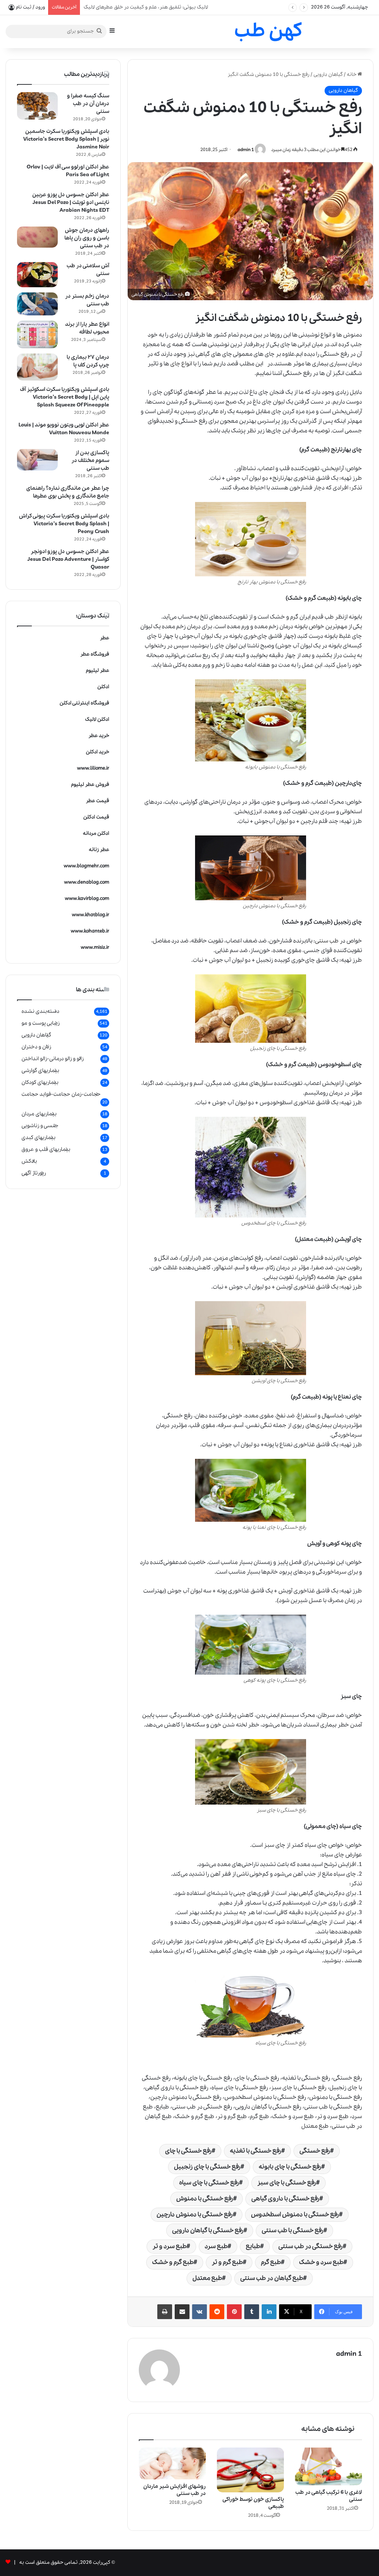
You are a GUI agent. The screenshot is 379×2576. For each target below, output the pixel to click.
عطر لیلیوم (98, 671)
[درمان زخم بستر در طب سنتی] (37, 304)
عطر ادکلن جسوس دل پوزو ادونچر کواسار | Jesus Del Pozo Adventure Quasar (68, 559)
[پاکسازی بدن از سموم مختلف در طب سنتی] (37, 460)
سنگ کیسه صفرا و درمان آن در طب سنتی (88, 104)
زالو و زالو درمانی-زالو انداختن (53, 1059)
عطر (105, 638)
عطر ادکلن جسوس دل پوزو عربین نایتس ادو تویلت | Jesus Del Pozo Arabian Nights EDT (71, 202)
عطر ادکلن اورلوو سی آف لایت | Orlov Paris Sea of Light (68, 171)
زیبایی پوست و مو (41, 1023)
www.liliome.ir (93, 768)
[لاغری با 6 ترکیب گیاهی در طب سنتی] (328, 2466)
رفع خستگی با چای (188, 2151)
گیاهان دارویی (328, 75)
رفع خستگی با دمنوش (205, 2199)
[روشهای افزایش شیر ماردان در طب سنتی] (172, 2463)
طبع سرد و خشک (321, 2262)
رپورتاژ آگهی (34, 1173)
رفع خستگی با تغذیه (256, 2151)
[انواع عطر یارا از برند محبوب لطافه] (37, 334)
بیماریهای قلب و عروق (46, 1149)
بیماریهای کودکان (40, 1082)
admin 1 (246, 150)
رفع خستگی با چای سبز (287, 2183)
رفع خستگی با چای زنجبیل (207, 2167)
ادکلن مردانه (96, 833)
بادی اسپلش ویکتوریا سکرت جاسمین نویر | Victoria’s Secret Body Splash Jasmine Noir (66, 139)
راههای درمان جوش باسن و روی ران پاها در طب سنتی (87, 238)
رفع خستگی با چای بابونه (290, 2167)
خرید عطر (99, 736)
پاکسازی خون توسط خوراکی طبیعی (253, 2503)
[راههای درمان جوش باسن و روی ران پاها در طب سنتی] (37, 237)
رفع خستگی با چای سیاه (209, 2183)
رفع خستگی (315, 2151)
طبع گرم (271, 2262)
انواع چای (182, 364)
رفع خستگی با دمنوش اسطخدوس (295, 2215)
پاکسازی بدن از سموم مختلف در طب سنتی (90, 460)
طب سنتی (327, 941)
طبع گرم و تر (227, 2262)
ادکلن (103, 687)
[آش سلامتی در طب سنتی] (37, 275)
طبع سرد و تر (170, 2246)
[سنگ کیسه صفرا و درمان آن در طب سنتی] (37, 106)
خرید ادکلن (98, 752)
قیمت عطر (98, 801)
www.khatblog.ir (90, 915)
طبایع (253, 2246)
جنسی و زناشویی (40, 1126)
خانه (352, 75)
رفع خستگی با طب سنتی (293, 2230)
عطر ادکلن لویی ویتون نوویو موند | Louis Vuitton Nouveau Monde (64, 429)
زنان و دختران (36, 1047)
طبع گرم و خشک (173, 2262)
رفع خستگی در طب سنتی (311, 2246)
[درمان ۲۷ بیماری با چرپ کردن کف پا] (37, 367)
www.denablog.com (87, 882)
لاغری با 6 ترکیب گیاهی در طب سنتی (329, 2496)
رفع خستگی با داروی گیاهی (285, 2199)
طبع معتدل (207, 2278)
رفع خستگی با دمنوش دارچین (195, 2215)
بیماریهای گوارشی (40, 1071)
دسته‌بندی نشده (40, 1011)
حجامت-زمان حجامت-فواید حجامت (61, 1094)
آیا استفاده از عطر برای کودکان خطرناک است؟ (131, 7)
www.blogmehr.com (86, 866)
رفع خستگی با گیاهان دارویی (208, 2230)
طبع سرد (216, 2246)
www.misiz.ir (95, 947)
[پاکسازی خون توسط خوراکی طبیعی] (250, 2470)
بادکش (29, 1161)
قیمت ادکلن (96, 817)
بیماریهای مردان (39, 1114)
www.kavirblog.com (87, 899)
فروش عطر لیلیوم (90, 785)
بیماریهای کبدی (38, 1138)
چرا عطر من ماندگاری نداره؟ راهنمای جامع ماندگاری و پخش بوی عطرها (68, 492)
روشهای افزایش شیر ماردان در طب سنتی (175, 2490)
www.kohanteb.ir (90, 931)
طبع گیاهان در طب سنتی (272, 2278)
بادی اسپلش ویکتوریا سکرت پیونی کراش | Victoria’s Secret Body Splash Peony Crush (64, 524)
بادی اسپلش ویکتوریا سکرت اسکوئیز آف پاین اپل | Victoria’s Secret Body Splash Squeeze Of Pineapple (65, 397)
